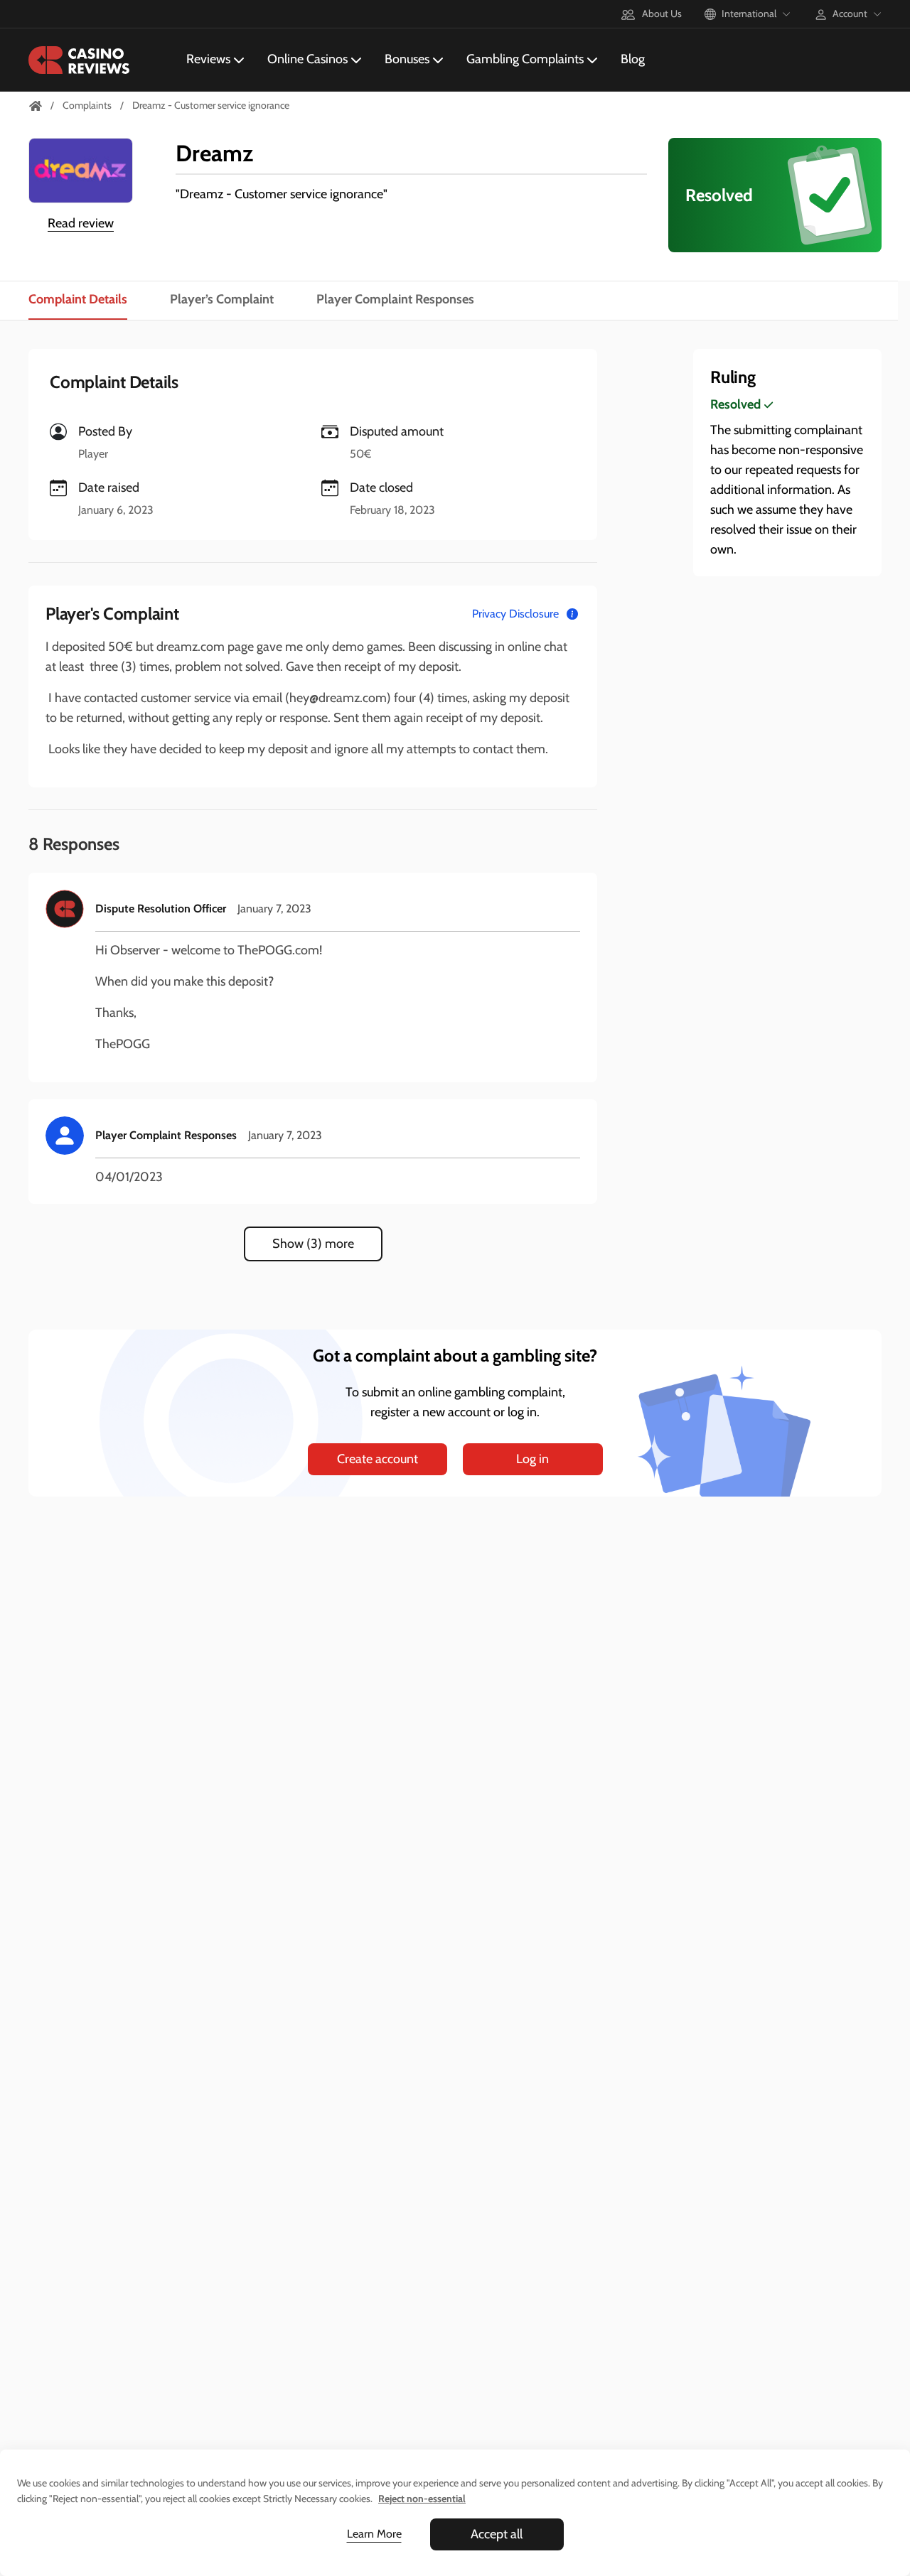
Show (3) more (313, 1244)
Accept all (497, 2534)
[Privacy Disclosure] (572, 614)
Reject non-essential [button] (422, 2499)
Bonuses (407, 59)
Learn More (374, 2534)
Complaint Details (78, 299)
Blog (633, 59)
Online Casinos (307, 59)
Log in (532, 1459)
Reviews (208, 59)
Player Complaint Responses (395, 299)
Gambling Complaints (525, 59)
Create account (378, 1459)
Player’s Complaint (222, 299)
